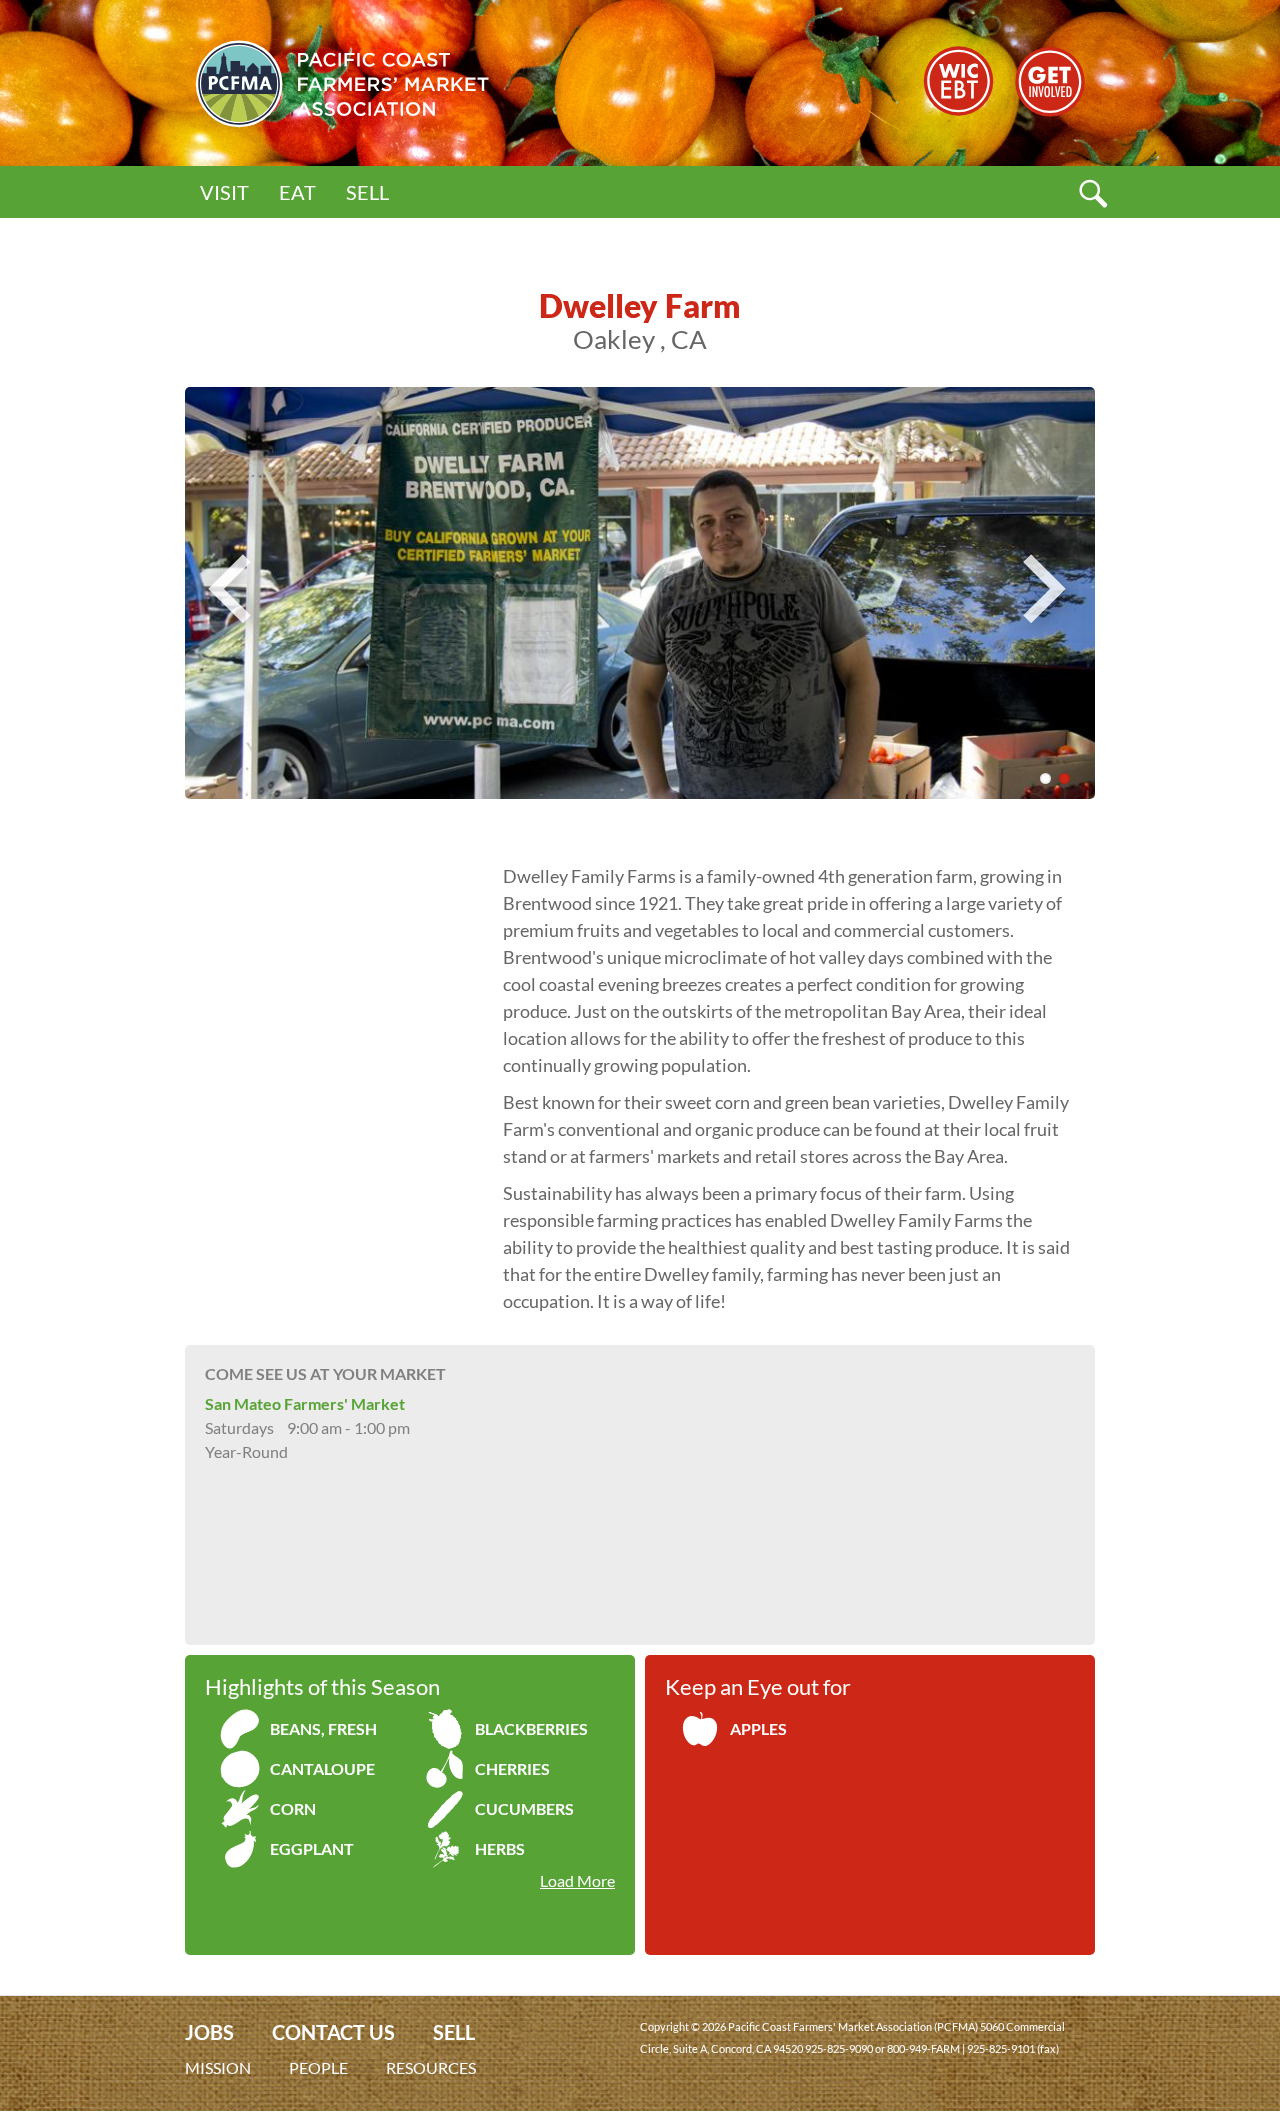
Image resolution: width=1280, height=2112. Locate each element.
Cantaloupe (322, 1768)
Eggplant (312, 1848)
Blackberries (531, 1728)
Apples (758, 1728)
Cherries (512, 1768)
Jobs (209, 2032)
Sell (367, 192)
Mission (218, 2067)
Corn (293, 1808)
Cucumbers (524, 1808)
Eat (297, 192)
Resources (431, 2067)
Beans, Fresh (323, 1728)
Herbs (500, 1848)
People (318, 2067)
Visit (224, 192)
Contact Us (333, 2032)
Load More (577, 1880)
